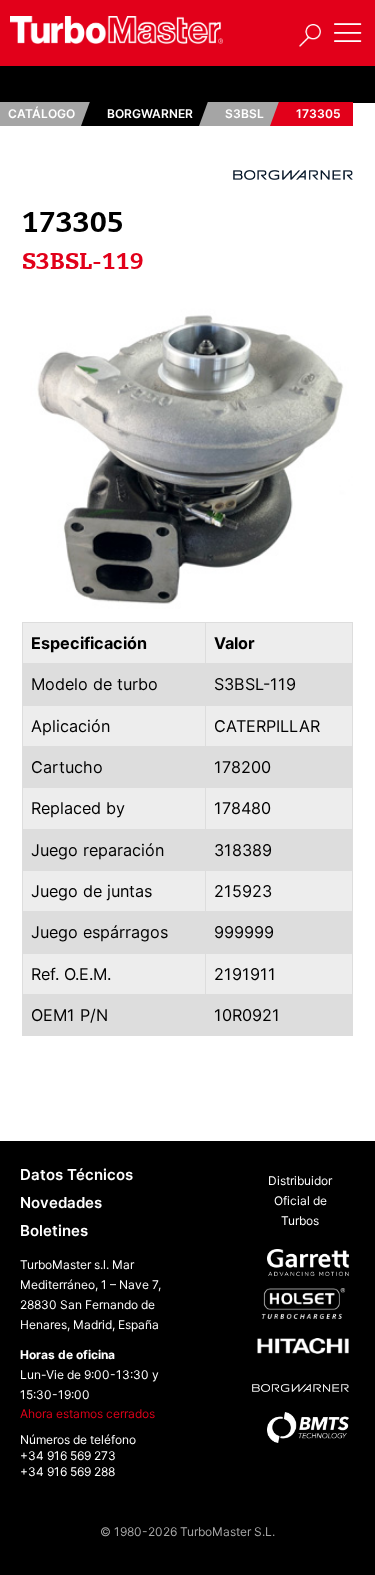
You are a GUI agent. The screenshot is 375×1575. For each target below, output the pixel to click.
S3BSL (244, 113)
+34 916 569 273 (68, 1455)
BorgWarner (150, 113)
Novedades (61, 1202)
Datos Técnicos (76, 1174)
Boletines (54, 1230)
